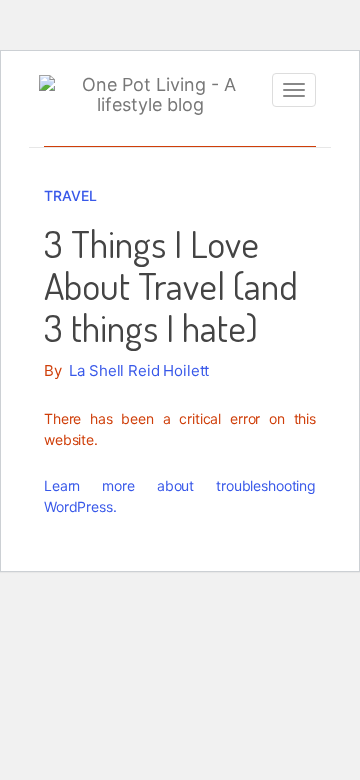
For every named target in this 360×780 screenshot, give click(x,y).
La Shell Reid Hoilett (139, 370)
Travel (70, 195)
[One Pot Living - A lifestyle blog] (150, 95)
